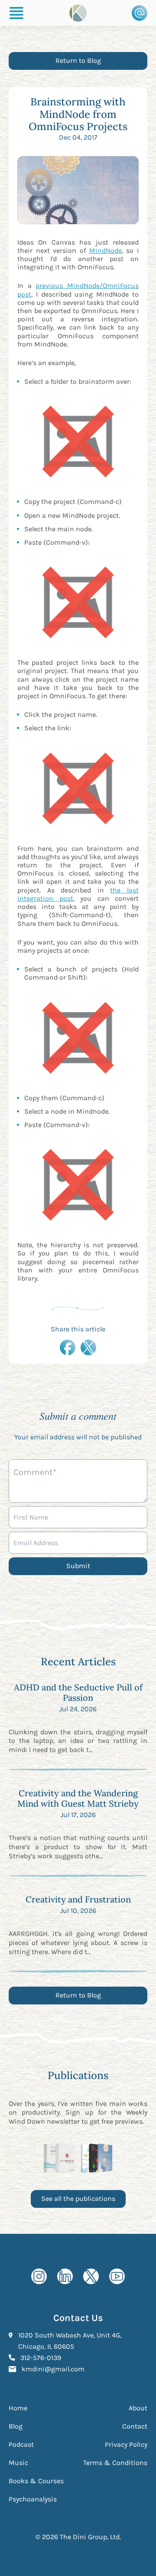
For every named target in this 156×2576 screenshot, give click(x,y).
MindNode (106, 250)
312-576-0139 (41, 2357)
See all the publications (78, 2198)
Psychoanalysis (33, 2499)
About (138, 2408)
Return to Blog (78, 60)
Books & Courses (36, 2481)
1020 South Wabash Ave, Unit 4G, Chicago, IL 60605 (83, 2341)
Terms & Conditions (115, 2463)
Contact (135, 2426)
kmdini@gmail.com (53, 2369)
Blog (16, 2426)
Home (18, 2408)
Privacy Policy (126, 2444)
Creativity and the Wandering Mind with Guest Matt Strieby (78, 1798)
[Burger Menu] (16, 13)
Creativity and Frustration (78, 1899)
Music (18, 2463)
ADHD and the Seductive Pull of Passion (78, 1692)
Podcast (21, 2444)
